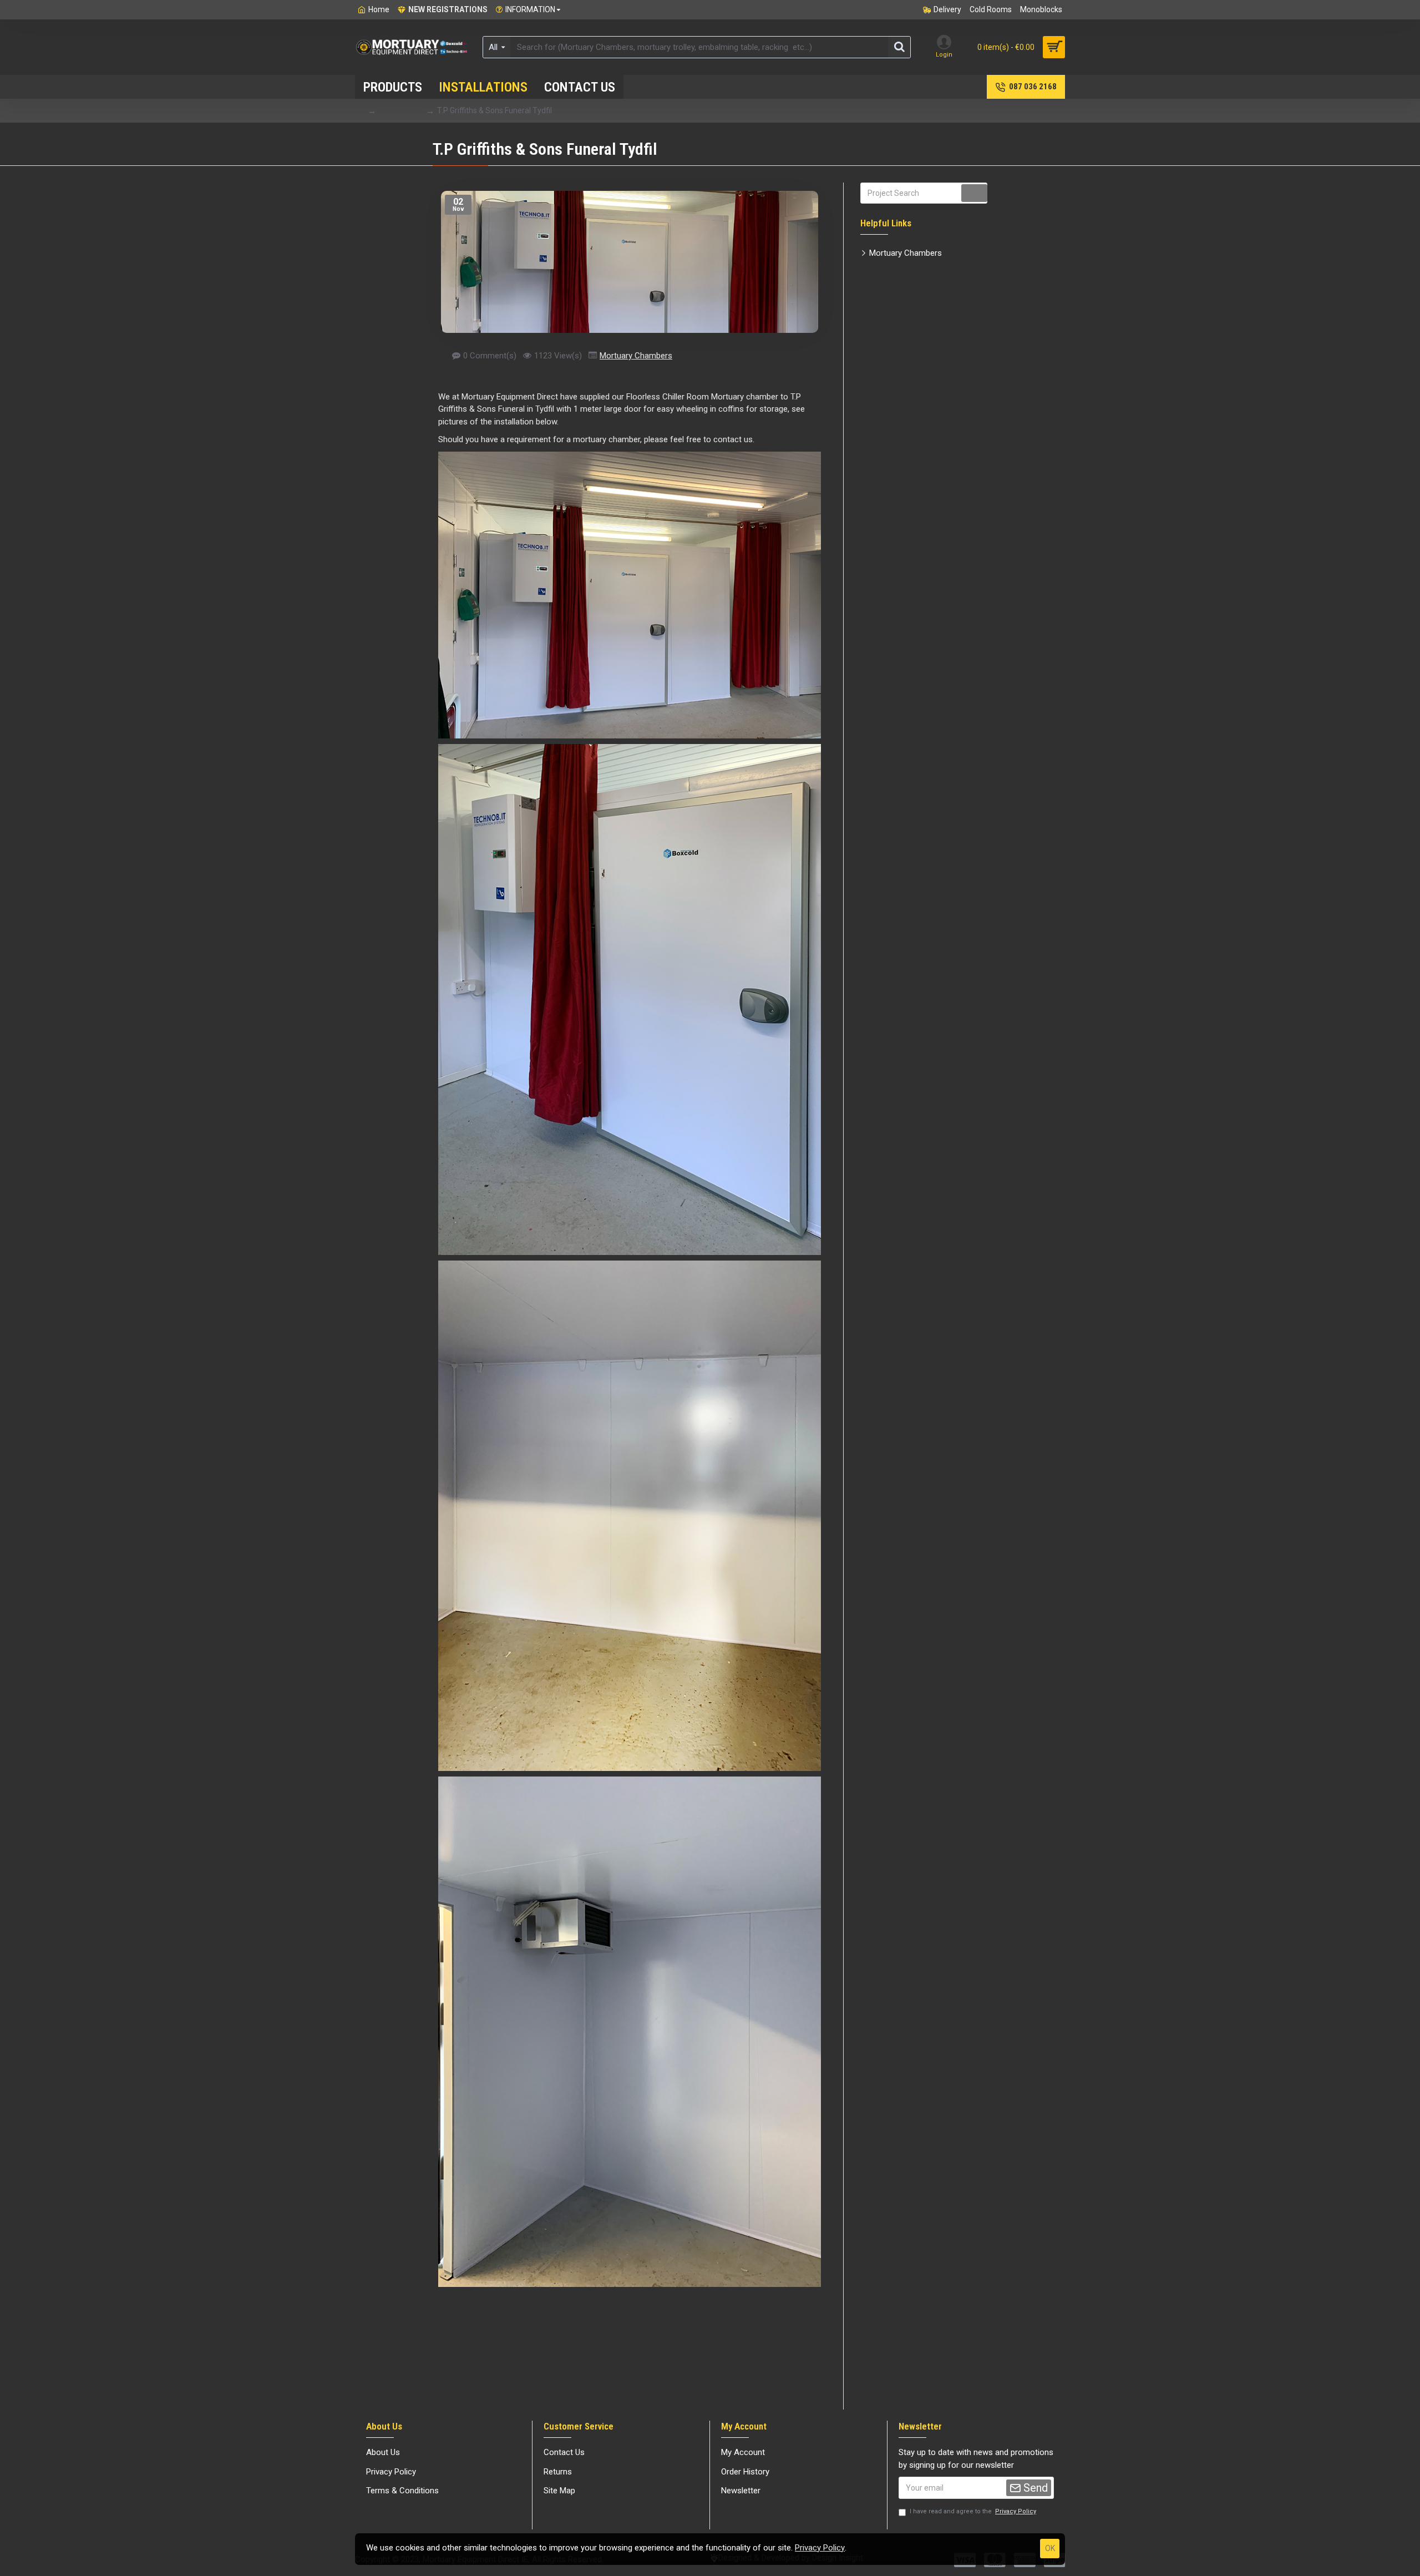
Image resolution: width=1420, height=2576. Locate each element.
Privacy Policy (820, 2548)
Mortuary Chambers (636, 356)
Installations (400, 110)
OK (1050, 2548)
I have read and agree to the (973, 2511)
